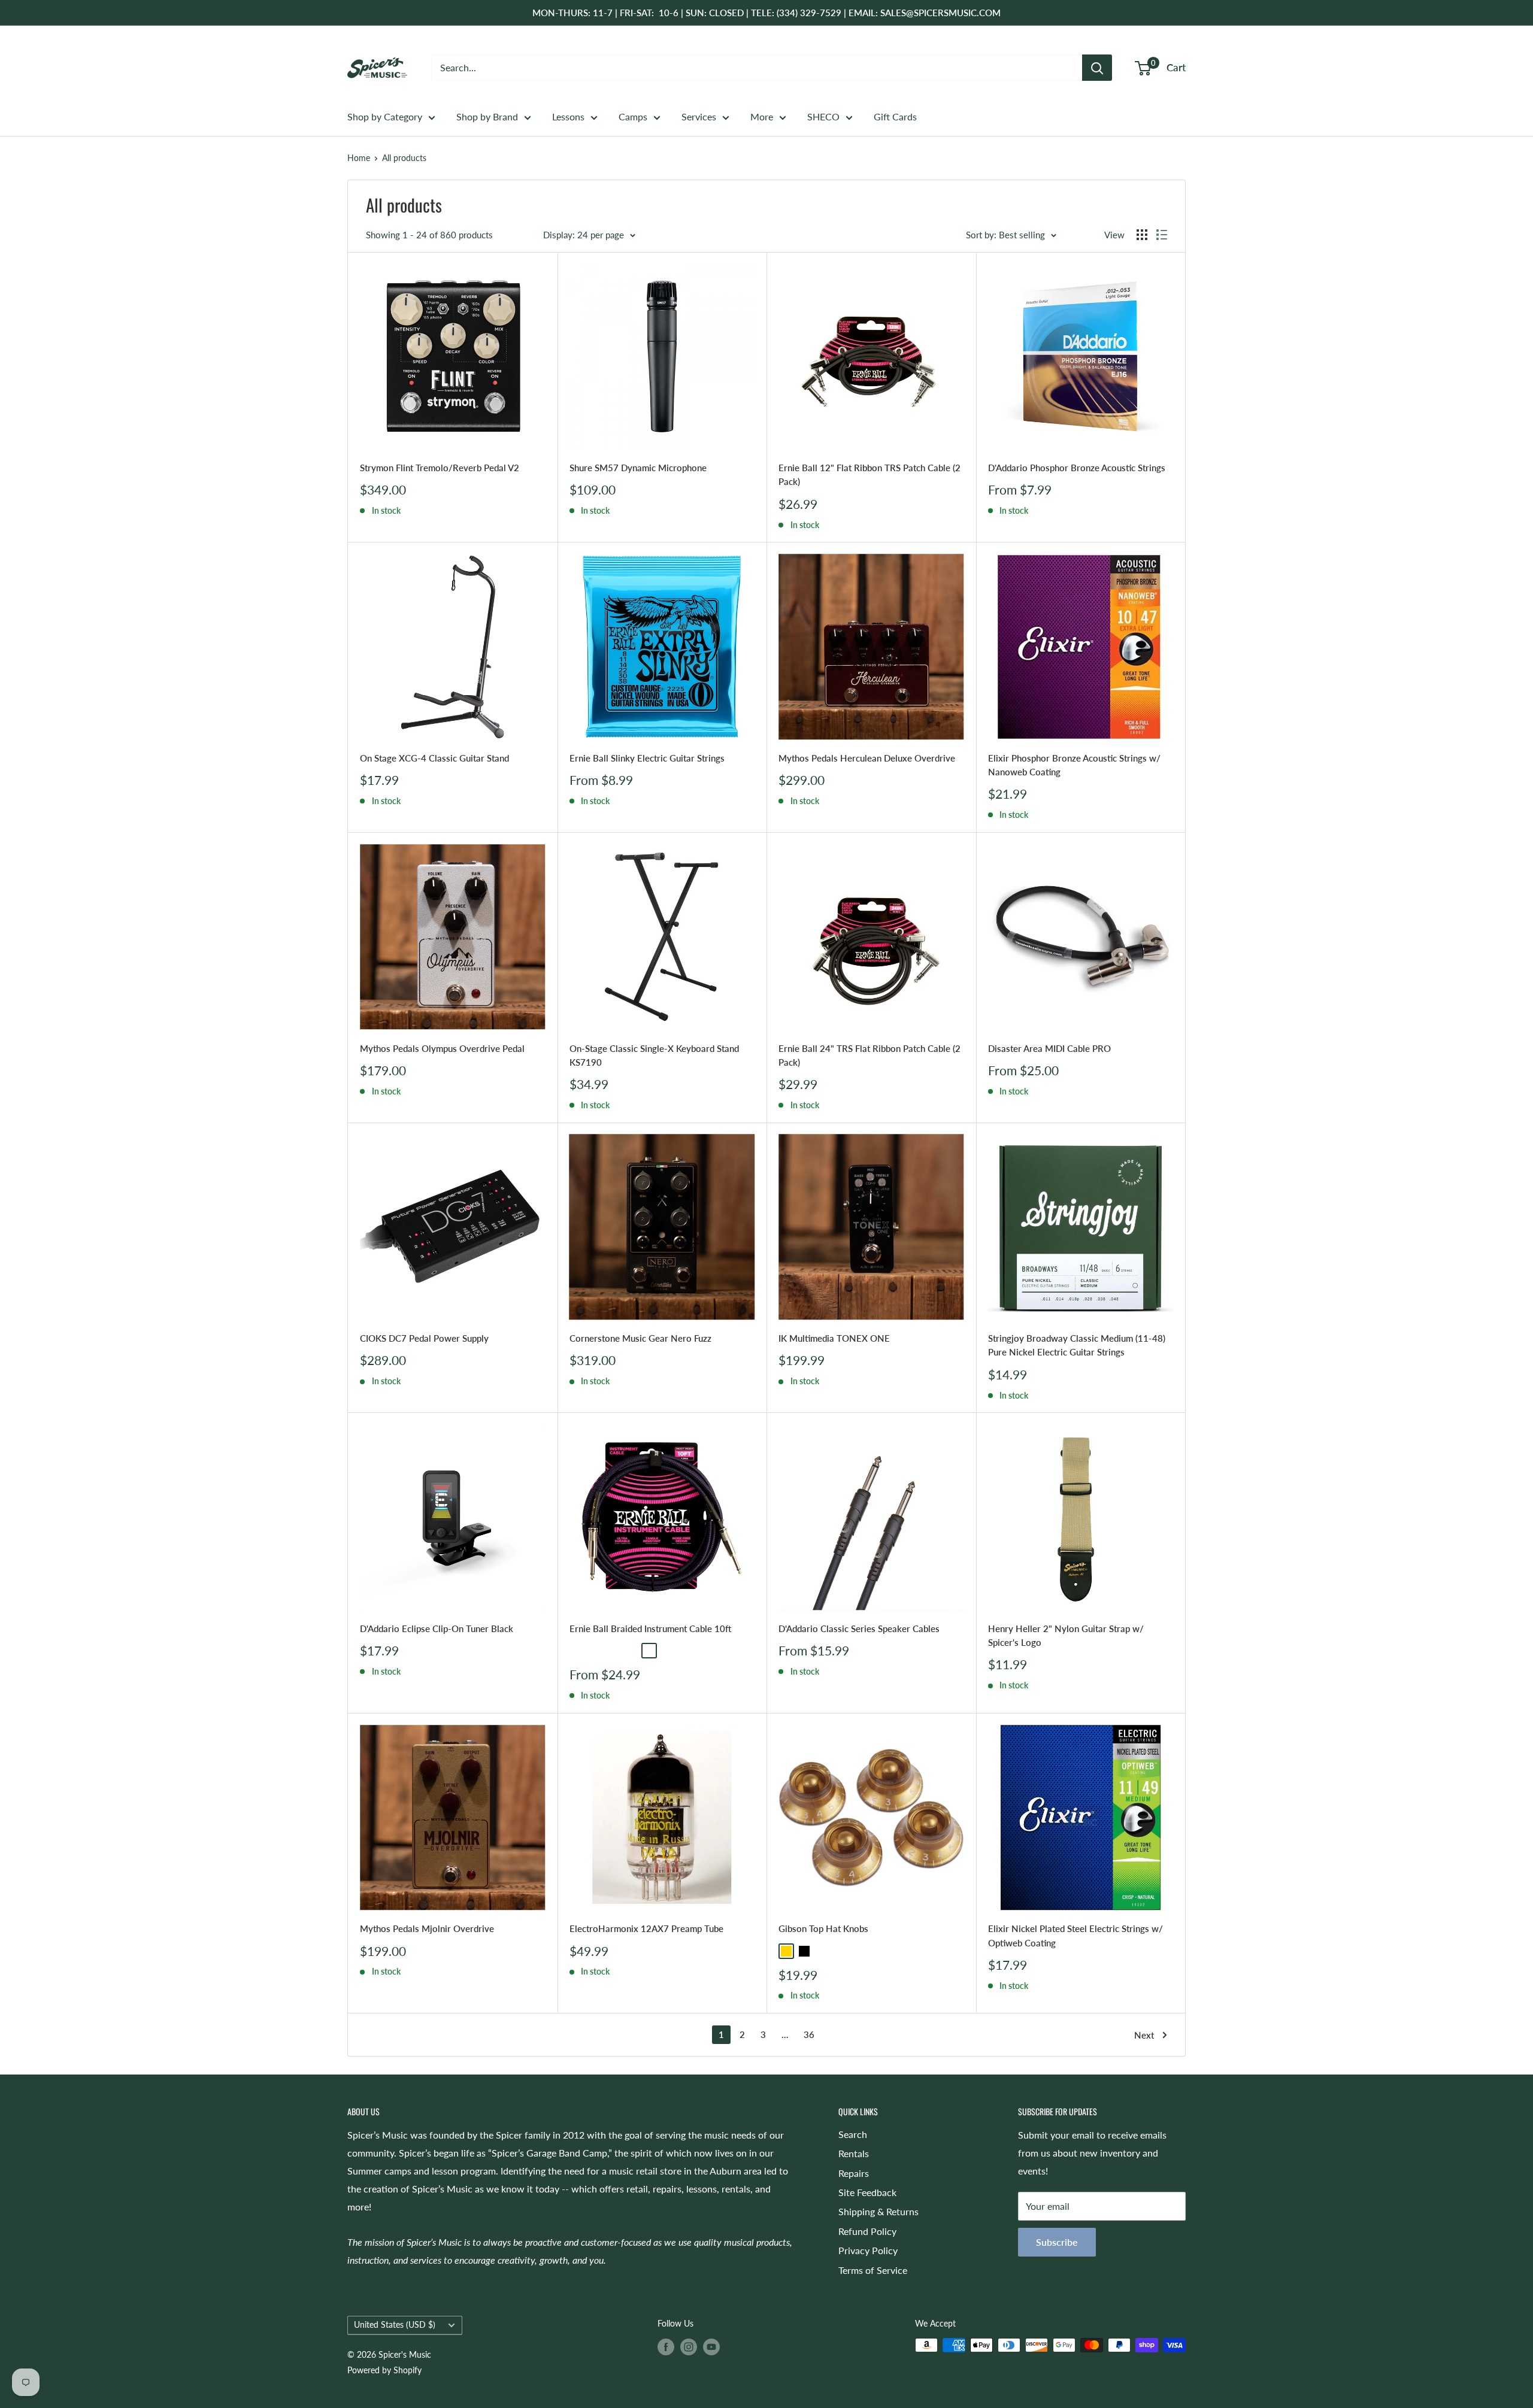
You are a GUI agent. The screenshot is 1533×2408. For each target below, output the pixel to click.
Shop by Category (385, 116)
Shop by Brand (487, 116)
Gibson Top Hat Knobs (823, 1928)
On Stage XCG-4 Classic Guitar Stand (434, 758)
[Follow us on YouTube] (711, 2346)
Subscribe (1057, 2242)
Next (1144, 2035)
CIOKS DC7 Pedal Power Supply (424, 1338)
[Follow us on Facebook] (666, 2346)
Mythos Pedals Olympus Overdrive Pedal (442, 1048)
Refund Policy (867, 2231)
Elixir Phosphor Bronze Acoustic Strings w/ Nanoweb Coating (1074, 765)
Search (853, 2134)
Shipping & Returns (878, 2211)
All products (404, 158)
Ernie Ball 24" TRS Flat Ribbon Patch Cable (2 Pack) (869, 1055)
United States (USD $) (395, 2325)
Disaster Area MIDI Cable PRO (1049, 1048)
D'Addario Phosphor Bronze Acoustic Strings (1077, 468)
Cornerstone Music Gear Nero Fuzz (640, 1338)
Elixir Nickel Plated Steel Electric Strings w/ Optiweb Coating (1075, 1935)
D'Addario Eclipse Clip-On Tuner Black (437, 1628)
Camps (633, 116)
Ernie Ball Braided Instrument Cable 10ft (650, 1628)
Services (699, 116)
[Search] (1097, 68)
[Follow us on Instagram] (689, 2346)
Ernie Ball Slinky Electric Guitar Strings (647, 758)
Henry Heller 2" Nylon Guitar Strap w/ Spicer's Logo (1066, 1635)
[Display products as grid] (1142, 235)
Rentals (854, 2153)
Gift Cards (895, 116)
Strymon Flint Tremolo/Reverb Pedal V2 (440, 468)
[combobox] (757, 68)
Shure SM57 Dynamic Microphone (638, 468)
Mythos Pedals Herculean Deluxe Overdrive (867, 758)
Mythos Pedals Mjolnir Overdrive (427, 1928)
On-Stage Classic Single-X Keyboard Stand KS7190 (654, 1055)
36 (809, 2034)
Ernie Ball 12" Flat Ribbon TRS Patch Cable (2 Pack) (869, 474)
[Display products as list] (1162, 235)
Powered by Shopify (384, 2370)
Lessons (568, 116)
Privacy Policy (868, 2250)
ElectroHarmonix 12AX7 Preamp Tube (646, 1928)
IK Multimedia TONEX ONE (834, 1338)
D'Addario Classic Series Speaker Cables (859, 1628)
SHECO (823, 116)
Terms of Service (873, 2270)
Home (359, 158)
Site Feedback (867, 2192)
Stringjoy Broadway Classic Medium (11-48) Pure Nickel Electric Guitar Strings (1077, 1345)
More (762, 116)
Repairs (854, 2173)
